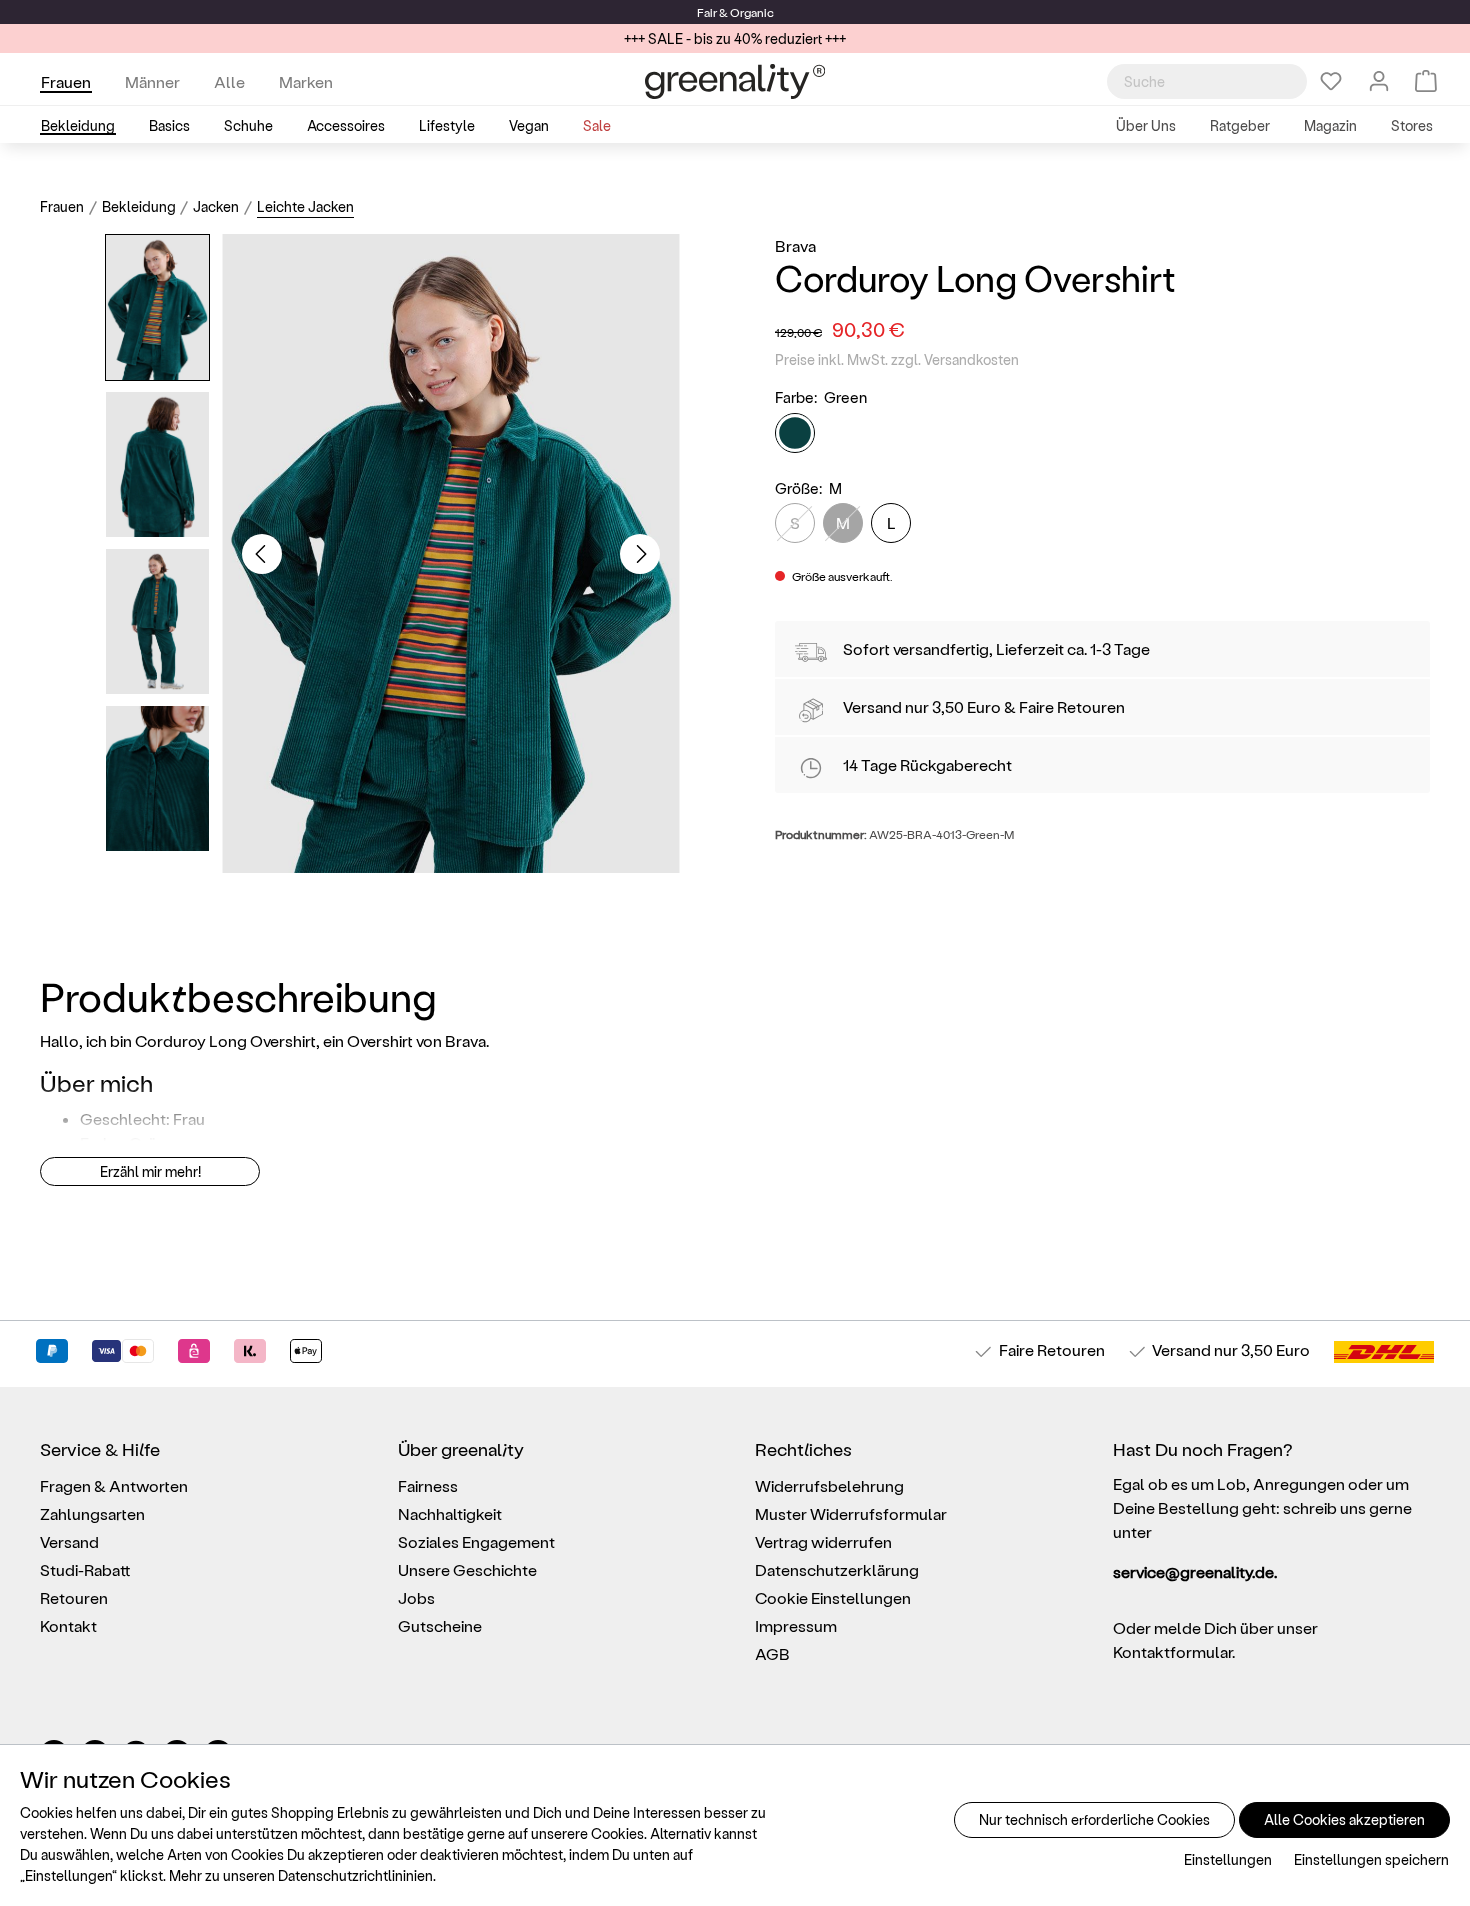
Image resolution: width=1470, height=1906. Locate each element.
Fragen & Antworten (114, 1485)
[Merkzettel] (1331, 81)
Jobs (416, 1597)
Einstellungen (1228, 1859)
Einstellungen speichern (1371, 1859)
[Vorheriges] (262, 554)
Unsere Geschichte (467, 1569)
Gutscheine (440, 1625)
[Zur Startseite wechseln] (735, 81)
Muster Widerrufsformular (851, 1513)
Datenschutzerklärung (837, 1569)
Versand (872, 706)
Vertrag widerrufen (823, 1541)
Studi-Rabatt (85, 1569)
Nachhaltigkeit (450, 1513)
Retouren (74, 1597)
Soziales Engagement (476, 1541)
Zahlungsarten (92, 1513)
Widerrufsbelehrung (829, 1485)
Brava (795, 245)
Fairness (428, 1485)
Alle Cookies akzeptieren (1344, 1819)
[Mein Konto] (1379, 81)
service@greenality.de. (1195, 1571)
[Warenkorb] (1426, 81)
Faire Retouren (1072, 706)
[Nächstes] (640, 554)
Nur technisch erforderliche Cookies (1094, 1819)
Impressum (796, 1625)
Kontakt (68, 1625)
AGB (772, 1653)
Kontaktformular (1172, 1651)
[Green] (795, 433)
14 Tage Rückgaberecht (927, 764)
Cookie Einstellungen (833, 1597)
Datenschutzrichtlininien (355, 1875)
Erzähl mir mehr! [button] (150, 1171)
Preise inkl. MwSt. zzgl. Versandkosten (897, 359)
